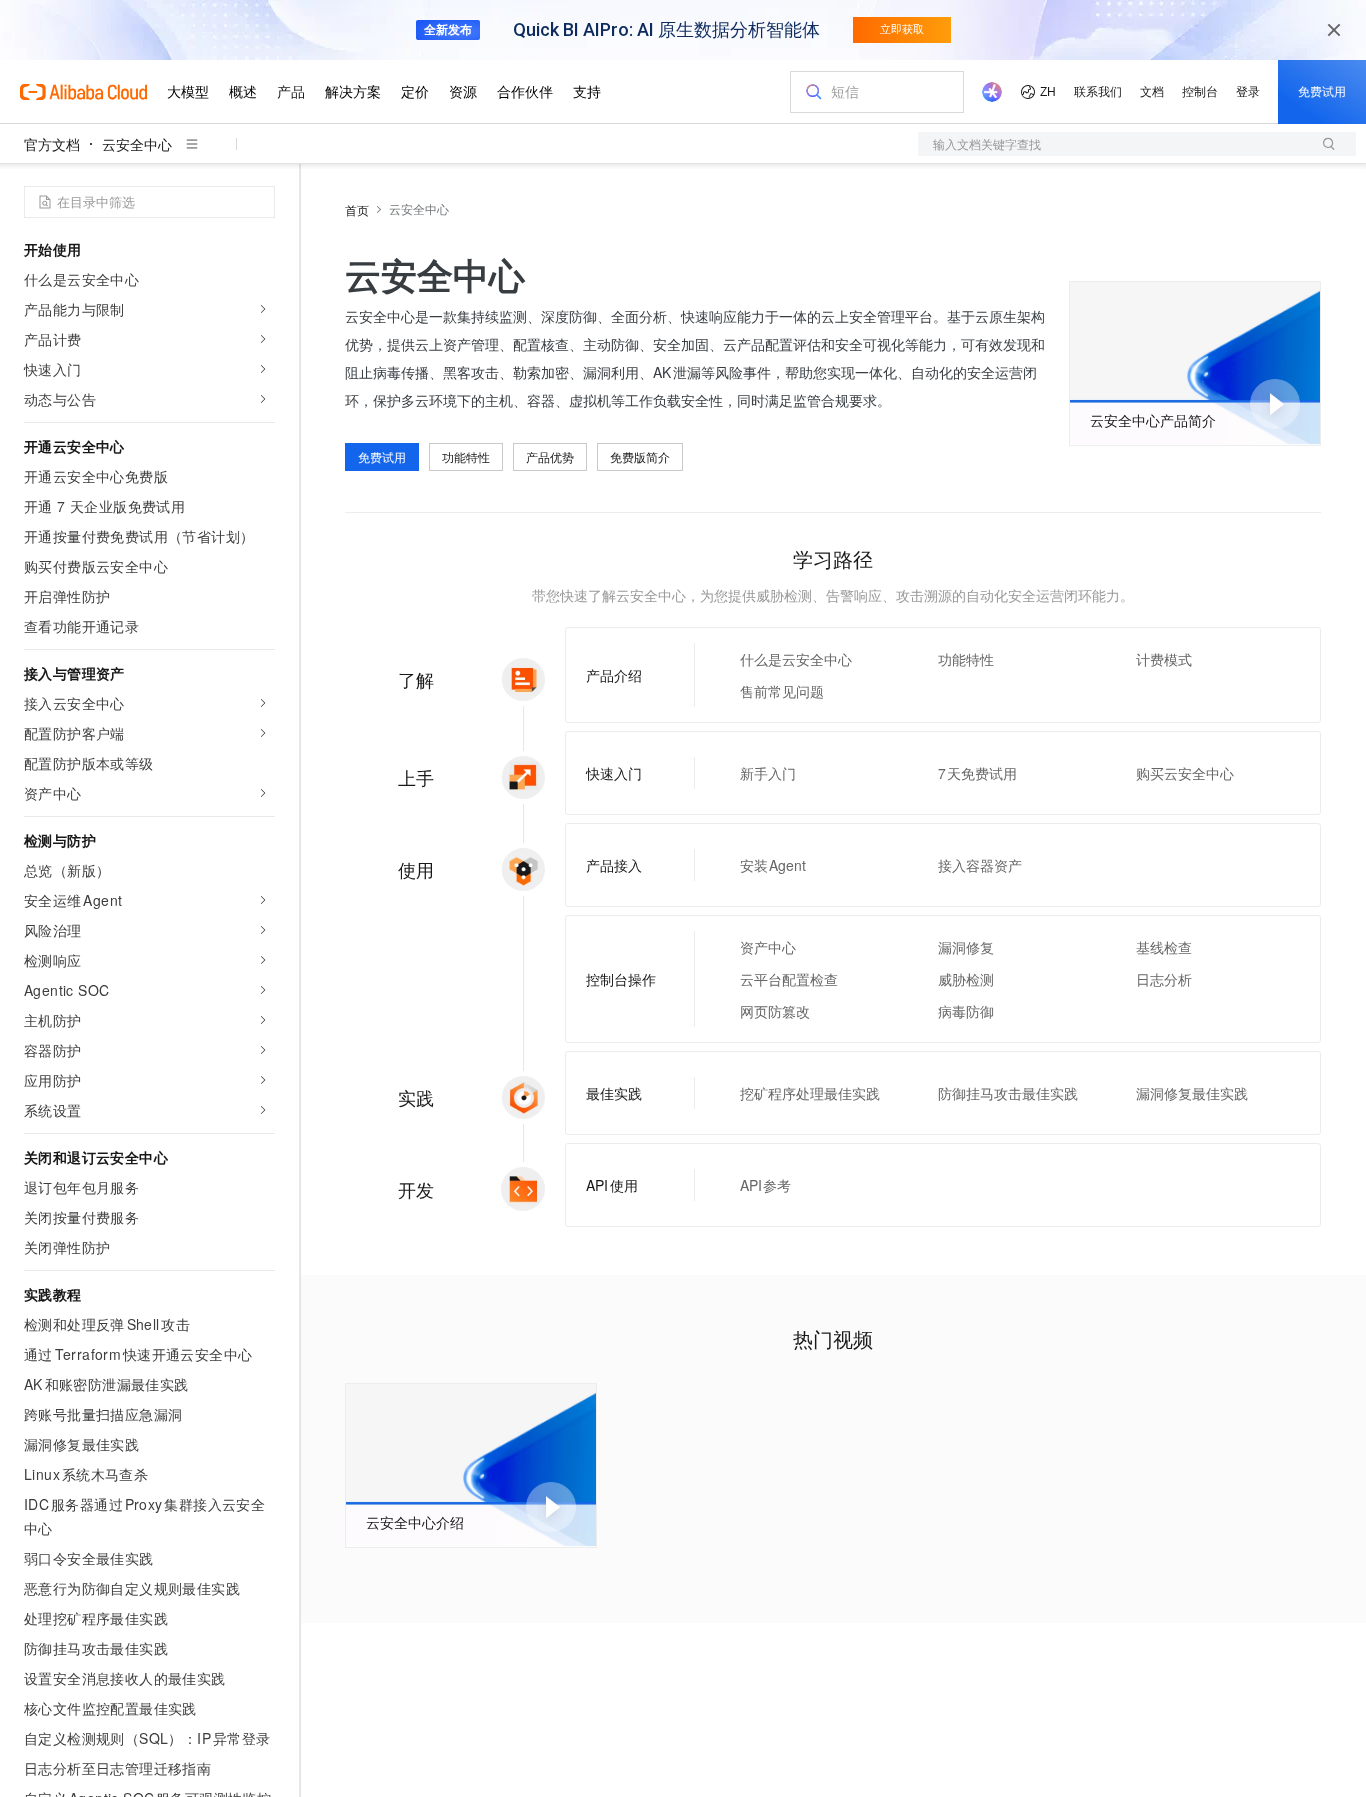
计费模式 (1164, 659)
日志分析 (1164, 979)
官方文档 (52, 144)
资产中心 (768, 947)
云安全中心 (137, 144)
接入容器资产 (980, 865)
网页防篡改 (775, 1011)
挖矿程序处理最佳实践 (810, 1093)
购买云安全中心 (1185, 773)
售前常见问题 (782, 691)
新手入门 (768, 773)
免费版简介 (640, 456)
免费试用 (382, 456)
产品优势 (550, 456)
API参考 (766, 1185)
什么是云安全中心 (796, 659)
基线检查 (1164, 947)
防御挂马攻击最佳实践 (1008, 1093)
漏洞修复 (966, 947)
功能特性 (466, 456)
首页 (357, 209)
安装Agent (773, 865)
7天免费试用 (978, 773)
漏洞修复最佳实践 (1192, 1093)
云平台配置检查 (789, 979)
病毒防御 (966, 1011)
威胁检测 (966, 979)
